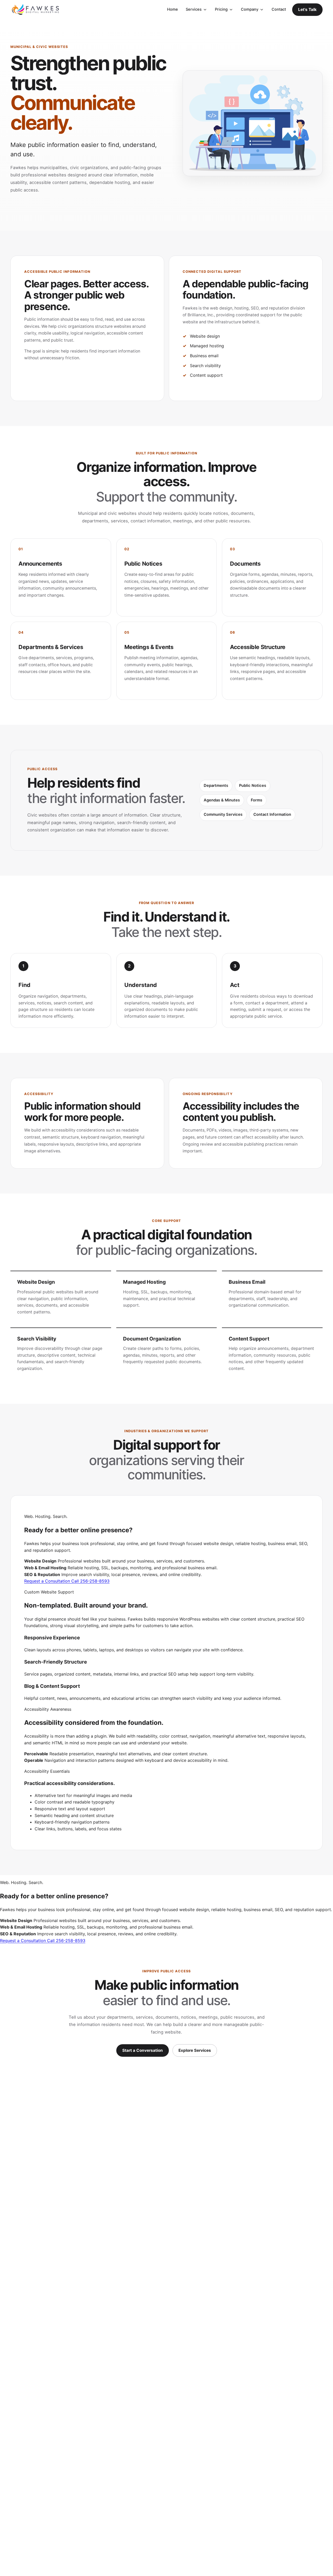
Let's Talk (307, 10)
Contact (279, 9)
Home (172, 9)
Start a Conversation (143, 2050)
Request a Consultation (48, 1581)
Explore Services (195, 2050)
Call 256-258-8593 (90, 1581)
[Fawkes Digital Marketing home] (35, 10)
